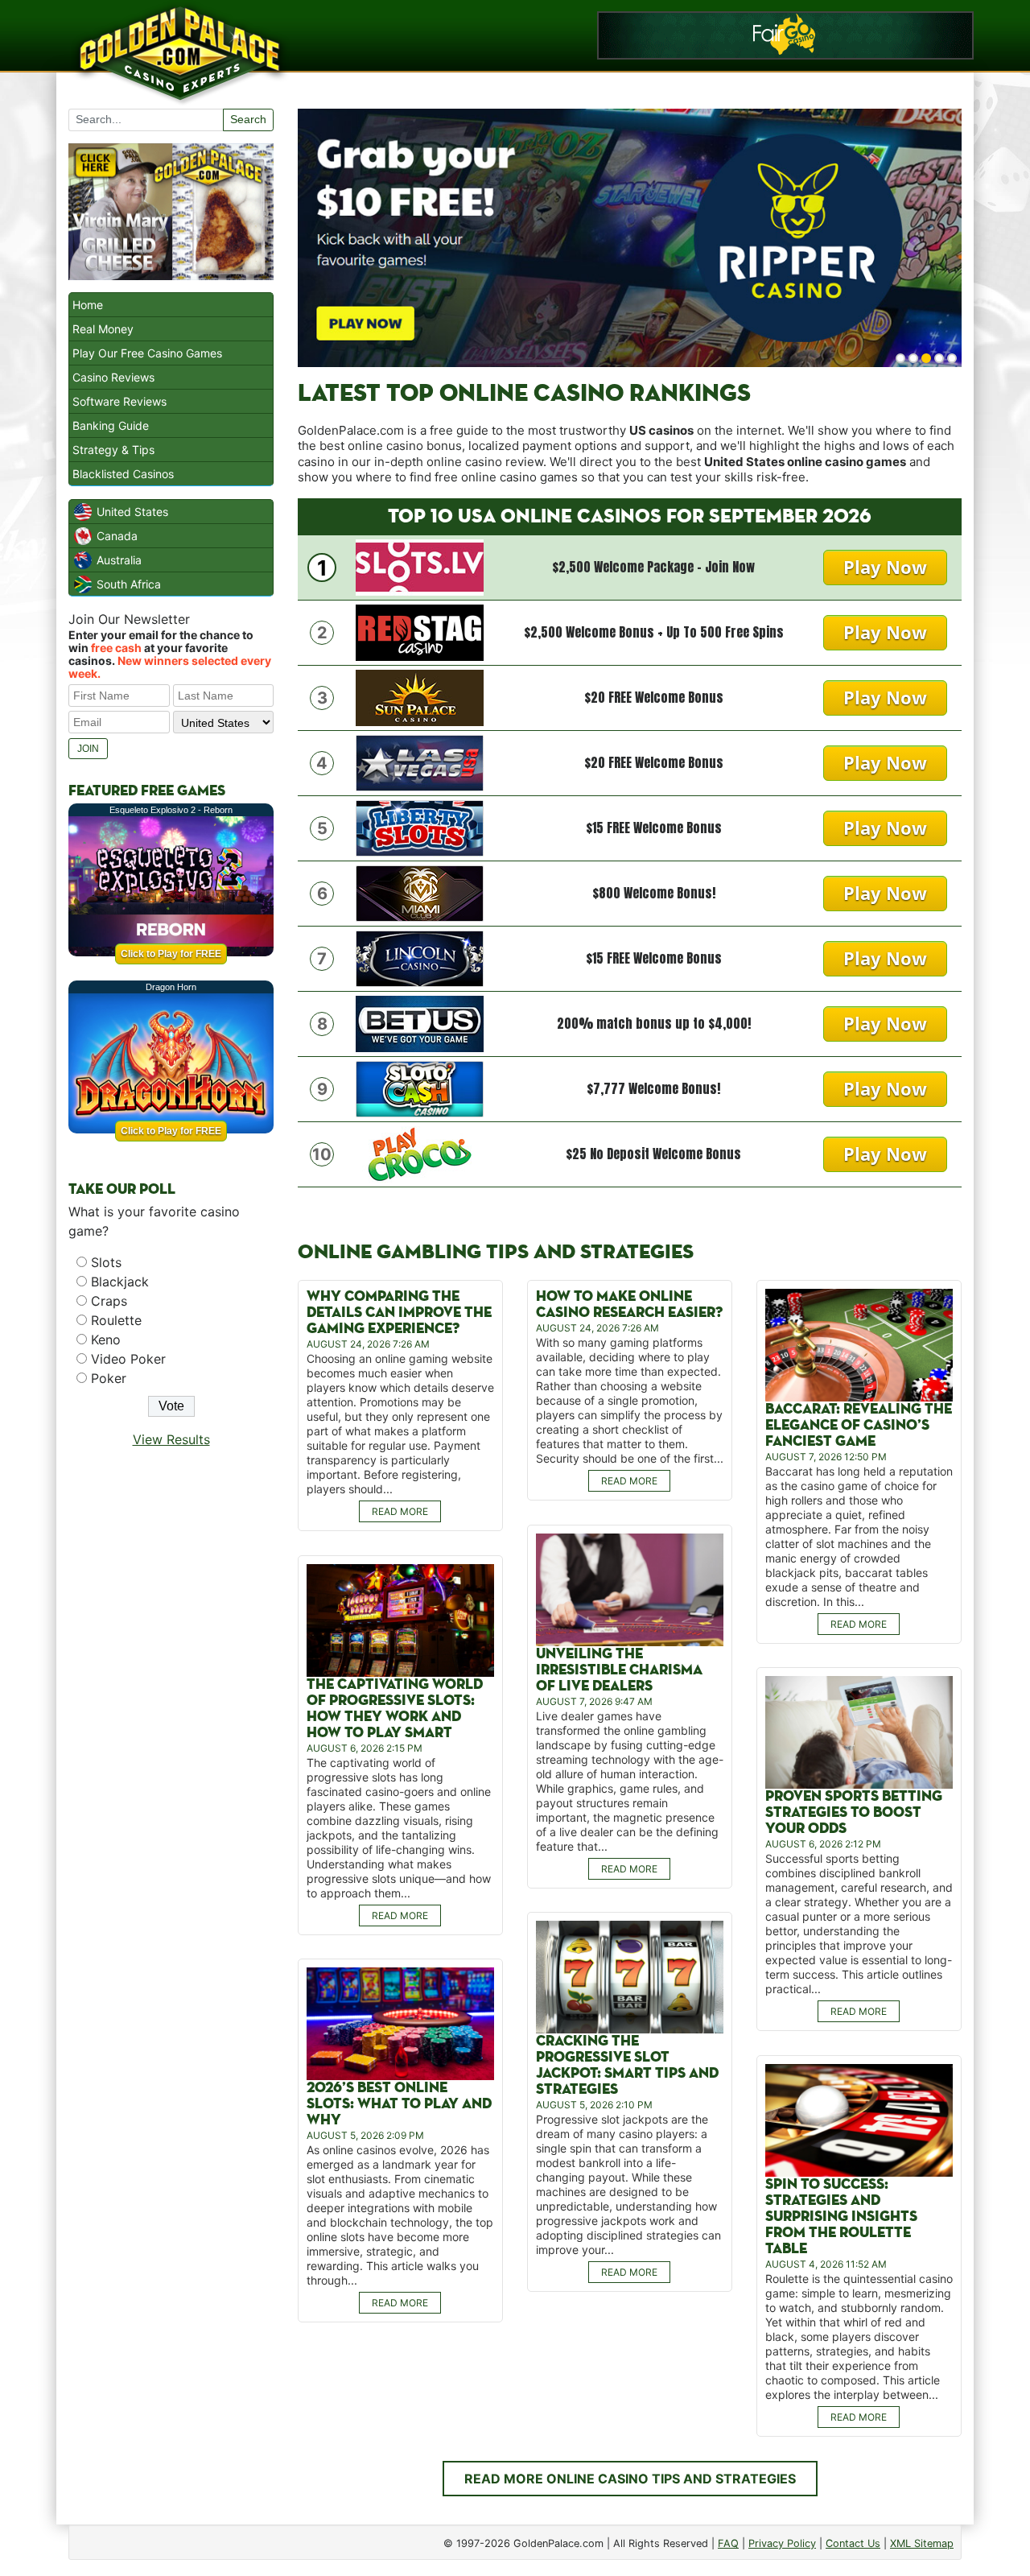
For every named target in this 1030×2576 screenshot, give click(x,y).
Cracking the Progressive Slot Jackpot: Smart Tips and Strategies (627, 2065)
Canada (117, 536)
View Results (171, 1439)
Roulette (116, 1320)
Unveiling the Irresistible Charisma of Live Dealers (619, 1670)
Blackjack (120, 1282)
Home (88, 305)
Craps (109, 1301)
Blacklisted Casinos (123, 474)
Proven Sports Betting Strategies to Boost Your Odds (854, 1812)
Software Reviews (119, 401)
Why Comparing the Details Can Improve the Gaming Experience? (399, 1313)
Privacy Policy (782, 2543)
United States (132, 512)
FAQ (728, 2543)
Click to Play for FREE (171, 954)
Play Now (885, 567)
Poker (109, 1378)
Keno (106, 1340)
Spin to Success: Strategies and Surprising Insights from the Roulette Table (841, 2217)
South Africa (129, 584)
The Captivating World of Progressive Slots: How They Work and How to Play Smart (395, 1709)
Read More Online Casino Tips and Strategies (630, 2479)
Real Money (103, 329)
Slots (106, 1262)
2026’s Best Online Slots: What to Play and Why (399, 2104)
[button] (900, 358)
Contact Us (853, 2543)
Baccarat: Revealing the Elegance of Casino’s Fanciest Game (859, 1425)
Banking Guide (111, 425)
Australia (119, 560)
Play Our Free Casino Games (147, 353)
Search (248, 119)
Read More (400, 1511)
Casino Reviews (113, 377)
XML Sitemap (922, 2543)
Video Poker (128, 1359)
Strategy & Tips (113, 450)
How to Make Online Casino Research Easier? (629, 1305)
